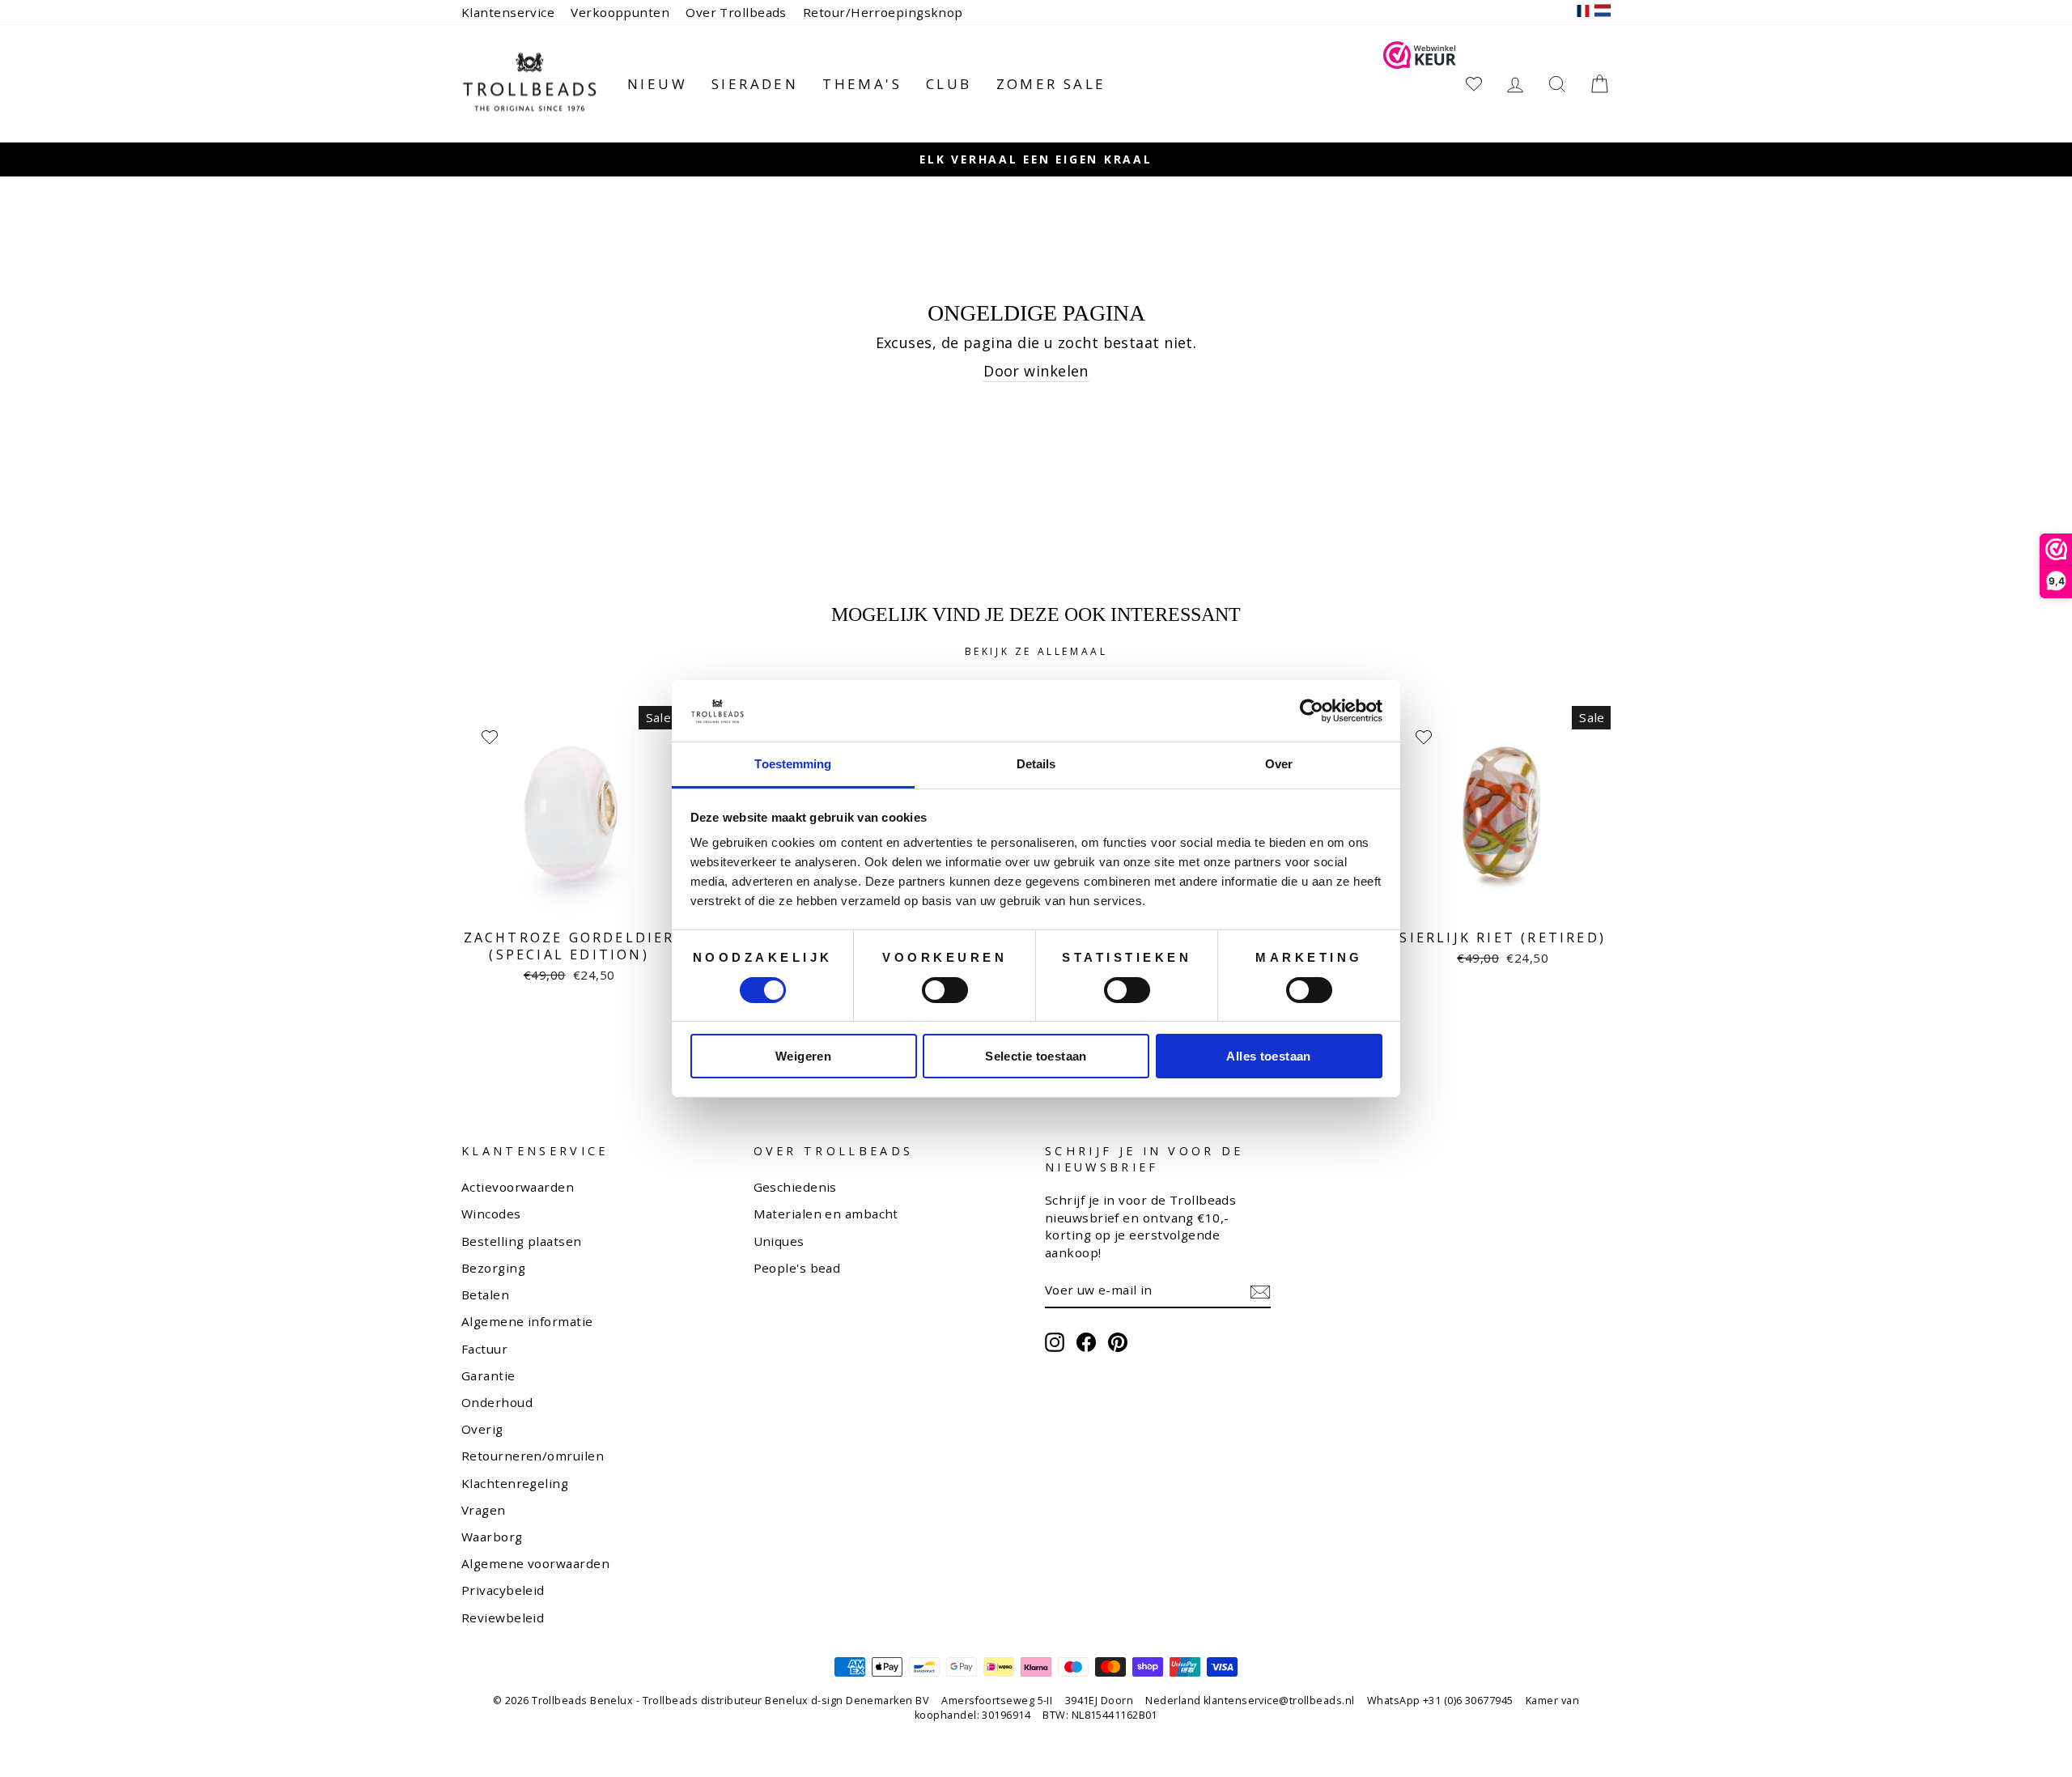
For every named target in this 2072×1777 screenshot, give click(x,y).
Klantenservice (508, 12)
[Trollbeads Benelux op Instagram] (1055, 1342)
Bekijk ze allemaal (1036, 651)
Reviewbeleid (503, 1618)
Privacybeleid (503, 1590)
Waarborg (492, 1537)
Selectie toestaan (1036, 1056)
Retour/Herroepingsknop (883, 12)
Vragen (484, 1510)
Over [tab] (1279, 764)
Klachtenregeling (515, 1483)
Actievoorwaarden (518, 1187)
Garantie (488, 1375)
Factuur (484, 1349)
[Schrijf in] (1260, 1291)
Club (949, 84)
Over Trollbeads (736, 12)
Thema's (862, 84)
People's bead (797, 1268)
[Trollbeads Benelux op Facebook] (1086, 1342)
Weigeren (803, 1056)
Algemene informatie (527, 1321)
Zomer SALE (1051, 84)
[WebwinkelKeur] (1420, 84)
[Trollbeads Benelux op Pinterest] (1118, 1342)
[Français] (1583, 13)
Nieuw (657, 84)
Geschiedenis (795, 1187)
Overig (482, 1429)
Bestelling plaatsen (522, 1241)
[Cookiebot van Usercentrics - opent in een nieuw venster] (1312, 711)
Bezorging (493, 1268)
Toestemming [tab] (793, 764)
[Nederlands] (1603, 13)
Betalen (485, 1294)
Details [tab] (1036, 764)
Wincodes (491, 1214)
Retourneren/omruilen (533, 1456)
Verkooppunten (620, 12)
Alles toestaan (1268, 1056)
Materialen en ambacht (826, 1214)
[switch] (945, 990)
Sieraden (755, 84)
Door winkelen (1036, 371)
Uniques (779, 1241)
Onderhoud (497, 1402)
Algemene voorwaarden (535, 1563)
